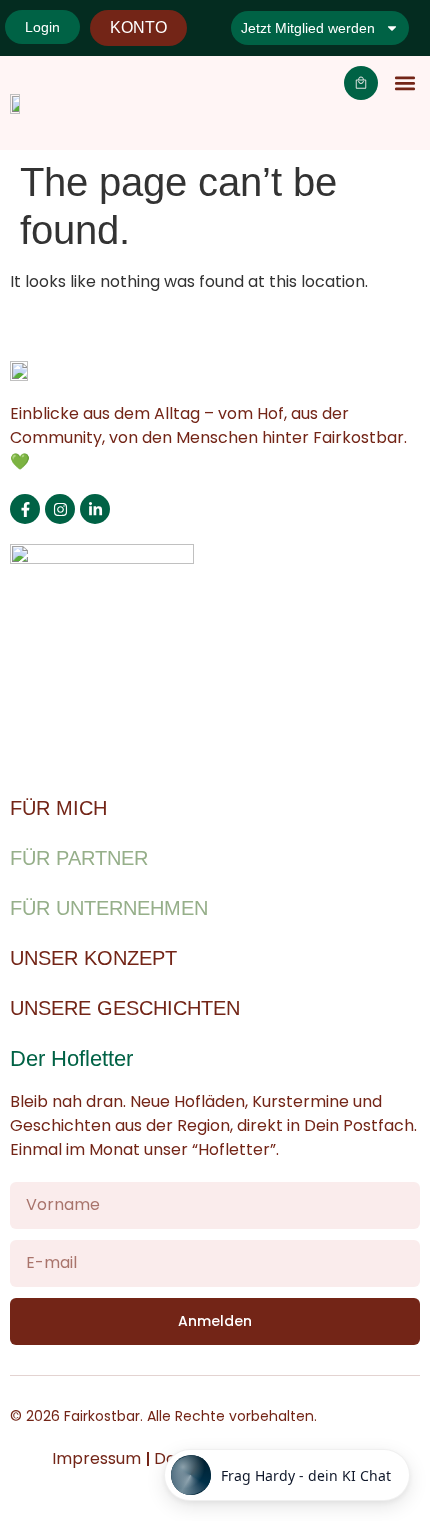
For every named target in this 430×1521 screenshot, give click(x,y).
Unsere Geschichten (125, 1008)
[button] (404, 83)
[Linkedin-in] (95, 509)
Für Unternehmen (109, 908)
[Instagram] (60, 509)
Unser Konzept (93, 958)
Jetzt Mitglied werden (308, 28)
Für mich (58, 808)
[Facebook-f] (25, 509)
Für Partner (79, 858)
